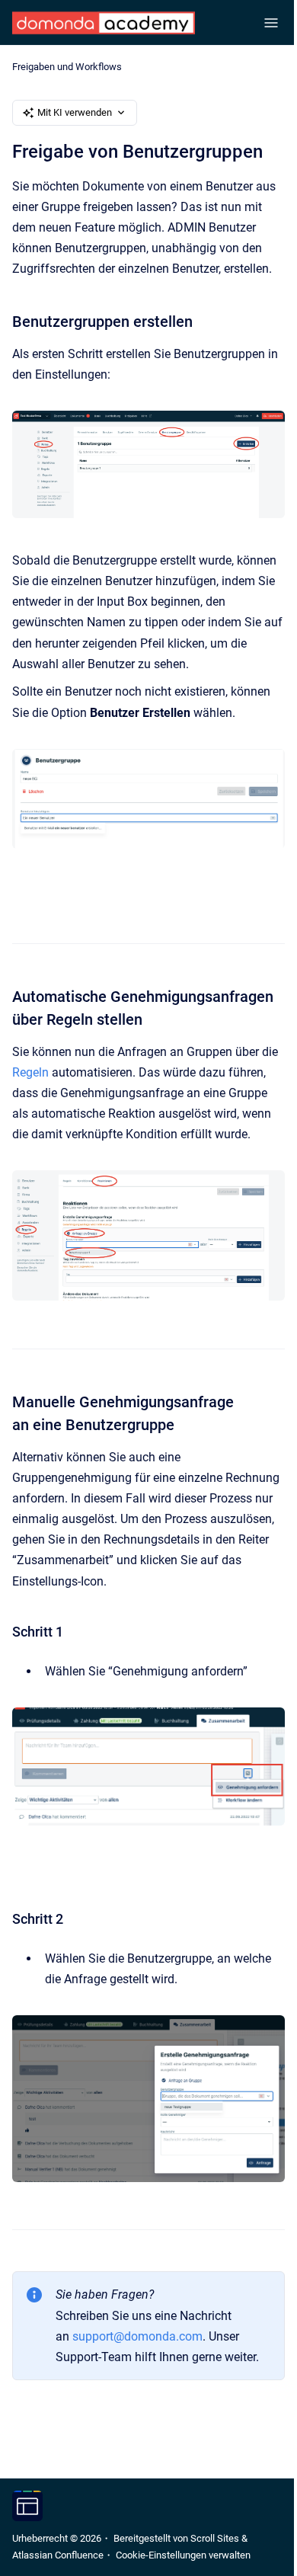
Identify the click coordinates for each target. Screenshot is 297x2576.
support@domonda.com (137, 2336)
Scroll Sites (215, 2538)
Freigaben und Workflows (67, 67)
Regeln (30, 1072)
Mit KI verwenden (75, 112)
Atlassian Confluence (58, 2555)
